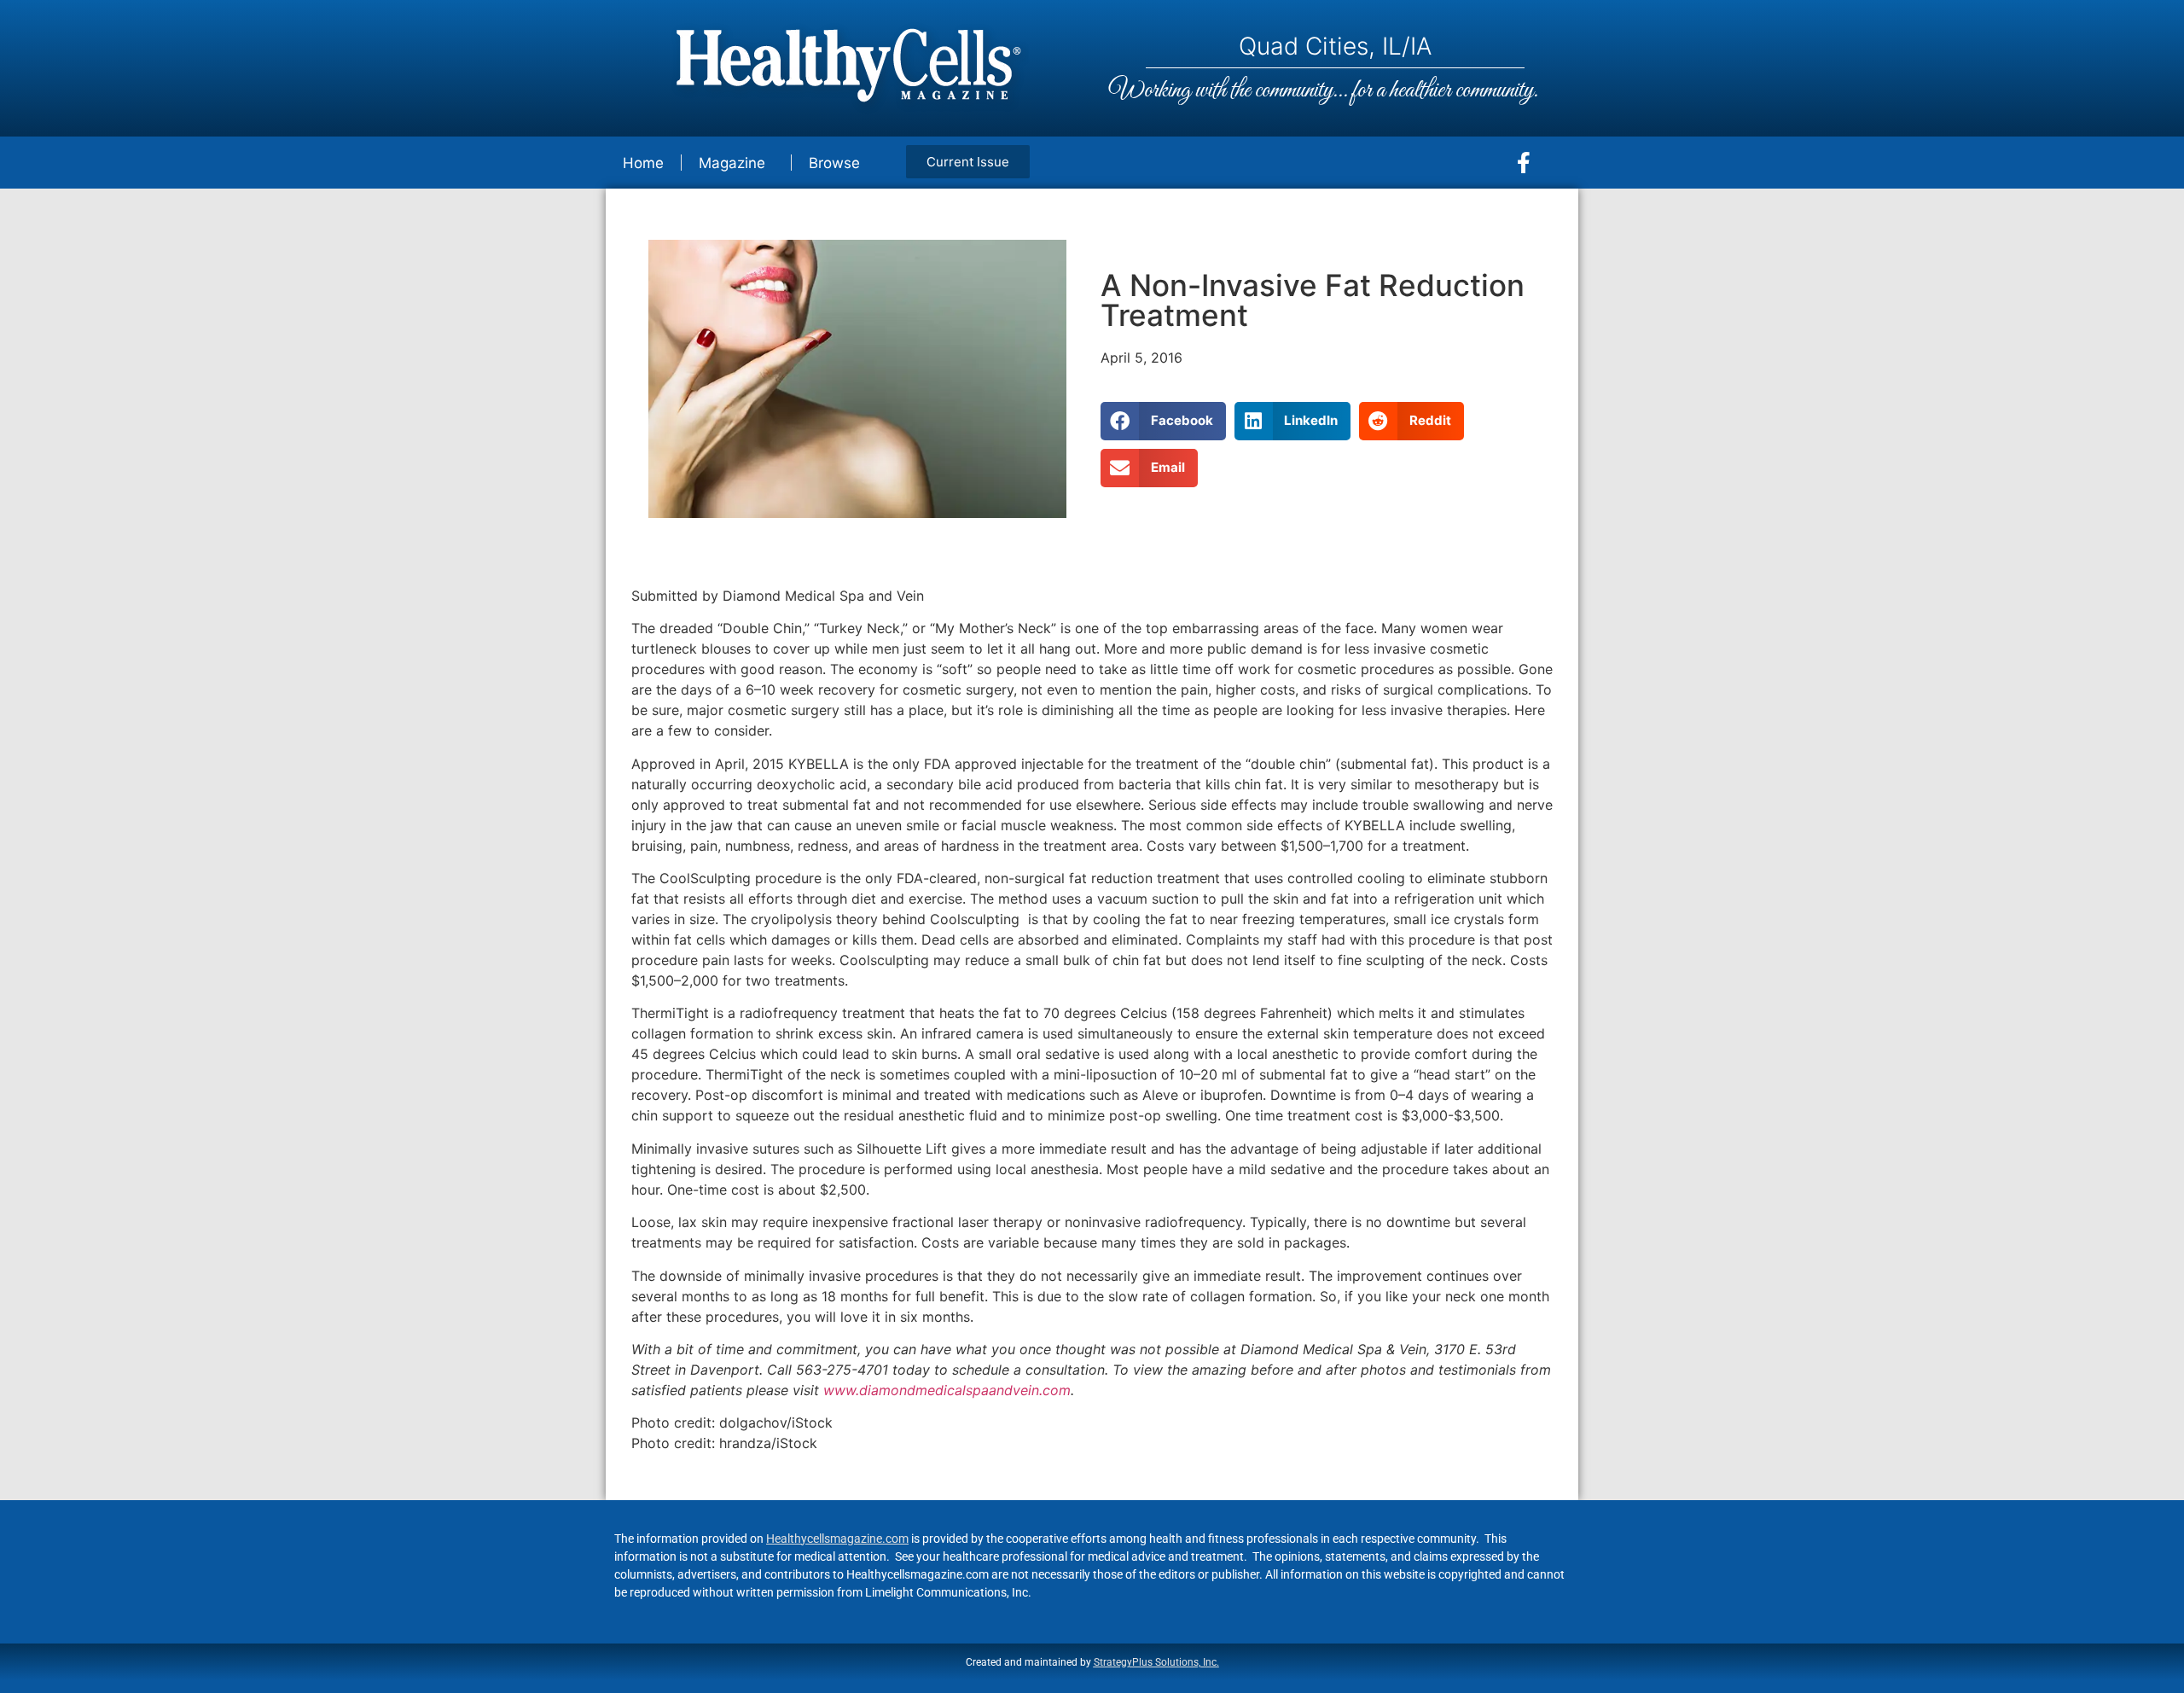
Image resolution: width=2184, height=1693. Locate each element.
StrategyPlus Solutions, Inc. (1156, 1662)
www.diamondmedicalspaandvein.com (947, 1390)
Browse (834, 163)
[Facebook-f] (1524, 163)
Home (643, 163)
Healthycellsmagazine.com (837, 1539)
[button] (1163, 421)
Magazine (732, 163)
